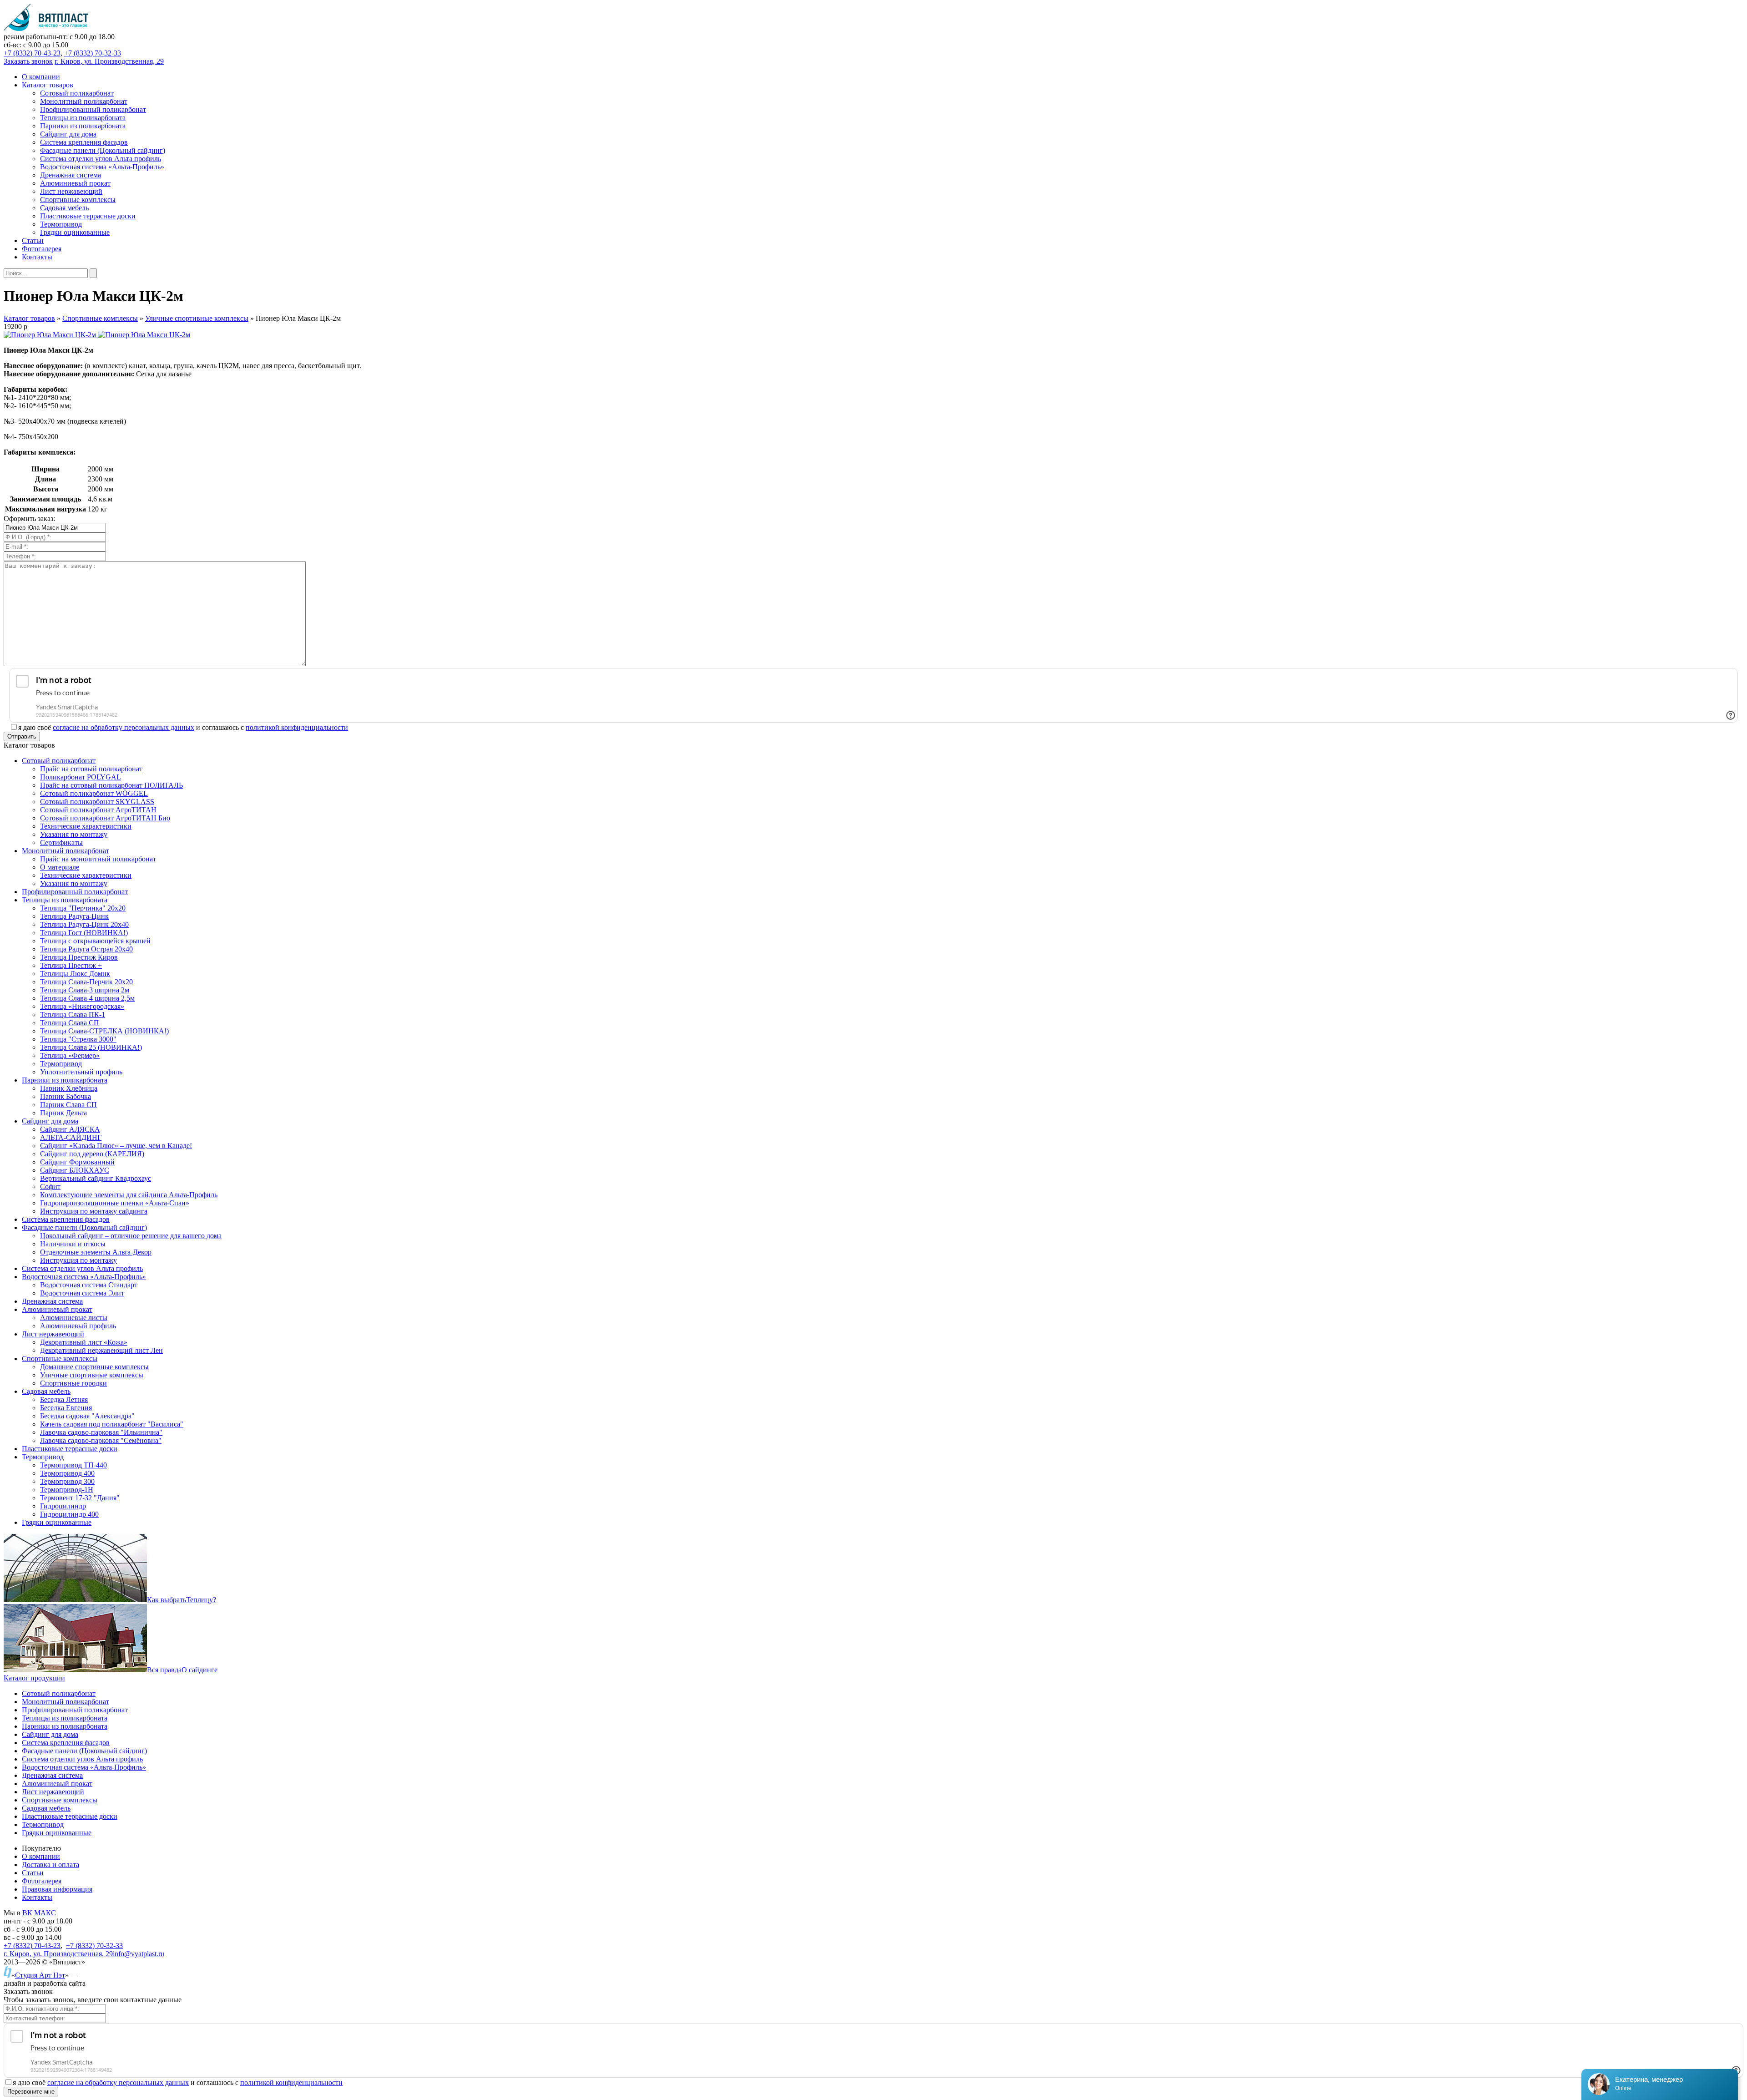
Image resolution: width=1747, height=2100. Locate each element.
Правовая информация (57, 1889)
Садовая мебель (46, 1808)
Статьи (33, 1873)
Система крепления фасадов (66, 1743)
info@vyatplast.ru (139, 1954)
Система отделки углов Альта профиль (82, 1759)
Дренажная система (52, 1775)
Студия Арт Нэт (40, 1975)
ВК (27, 1913)
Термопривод (43, 1824)
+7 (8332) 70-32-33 (93, 53)
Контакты (37, 1897)
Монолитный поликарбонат (66, 1702)
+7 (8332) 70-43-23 (32, 53)
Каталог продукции (34, 1678)
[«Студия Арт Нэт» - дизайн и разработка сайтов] (8, 1975)
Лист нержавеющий (53, 1792)
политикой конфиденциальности (297, 727)
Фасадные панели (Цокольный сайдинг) (84, 1751)
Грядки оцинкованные (57, 1833)
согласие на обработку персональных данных (124, 727)
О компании (41, 1856)
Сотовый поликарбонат (59, 1693)
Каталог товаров (29, 318)
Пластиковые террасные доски (70, 1816)
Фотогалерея (42, 1881)
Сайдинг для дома (50, 1734)
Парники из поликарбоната (65, 1726)
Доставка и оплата (50, 1865)
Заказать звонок (28, 61)
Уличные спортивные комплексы (197, 318)
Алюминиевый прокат (57, 1784)
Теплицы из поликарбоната (65, 1718)
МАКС (45, 1913)
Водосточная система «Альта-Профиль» (84, 1767)
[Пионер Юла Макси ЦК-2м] (51, 335)
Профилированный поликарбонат (75, 1710)
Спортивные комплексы (100, 318)
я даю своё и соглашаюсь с (183, 727)
